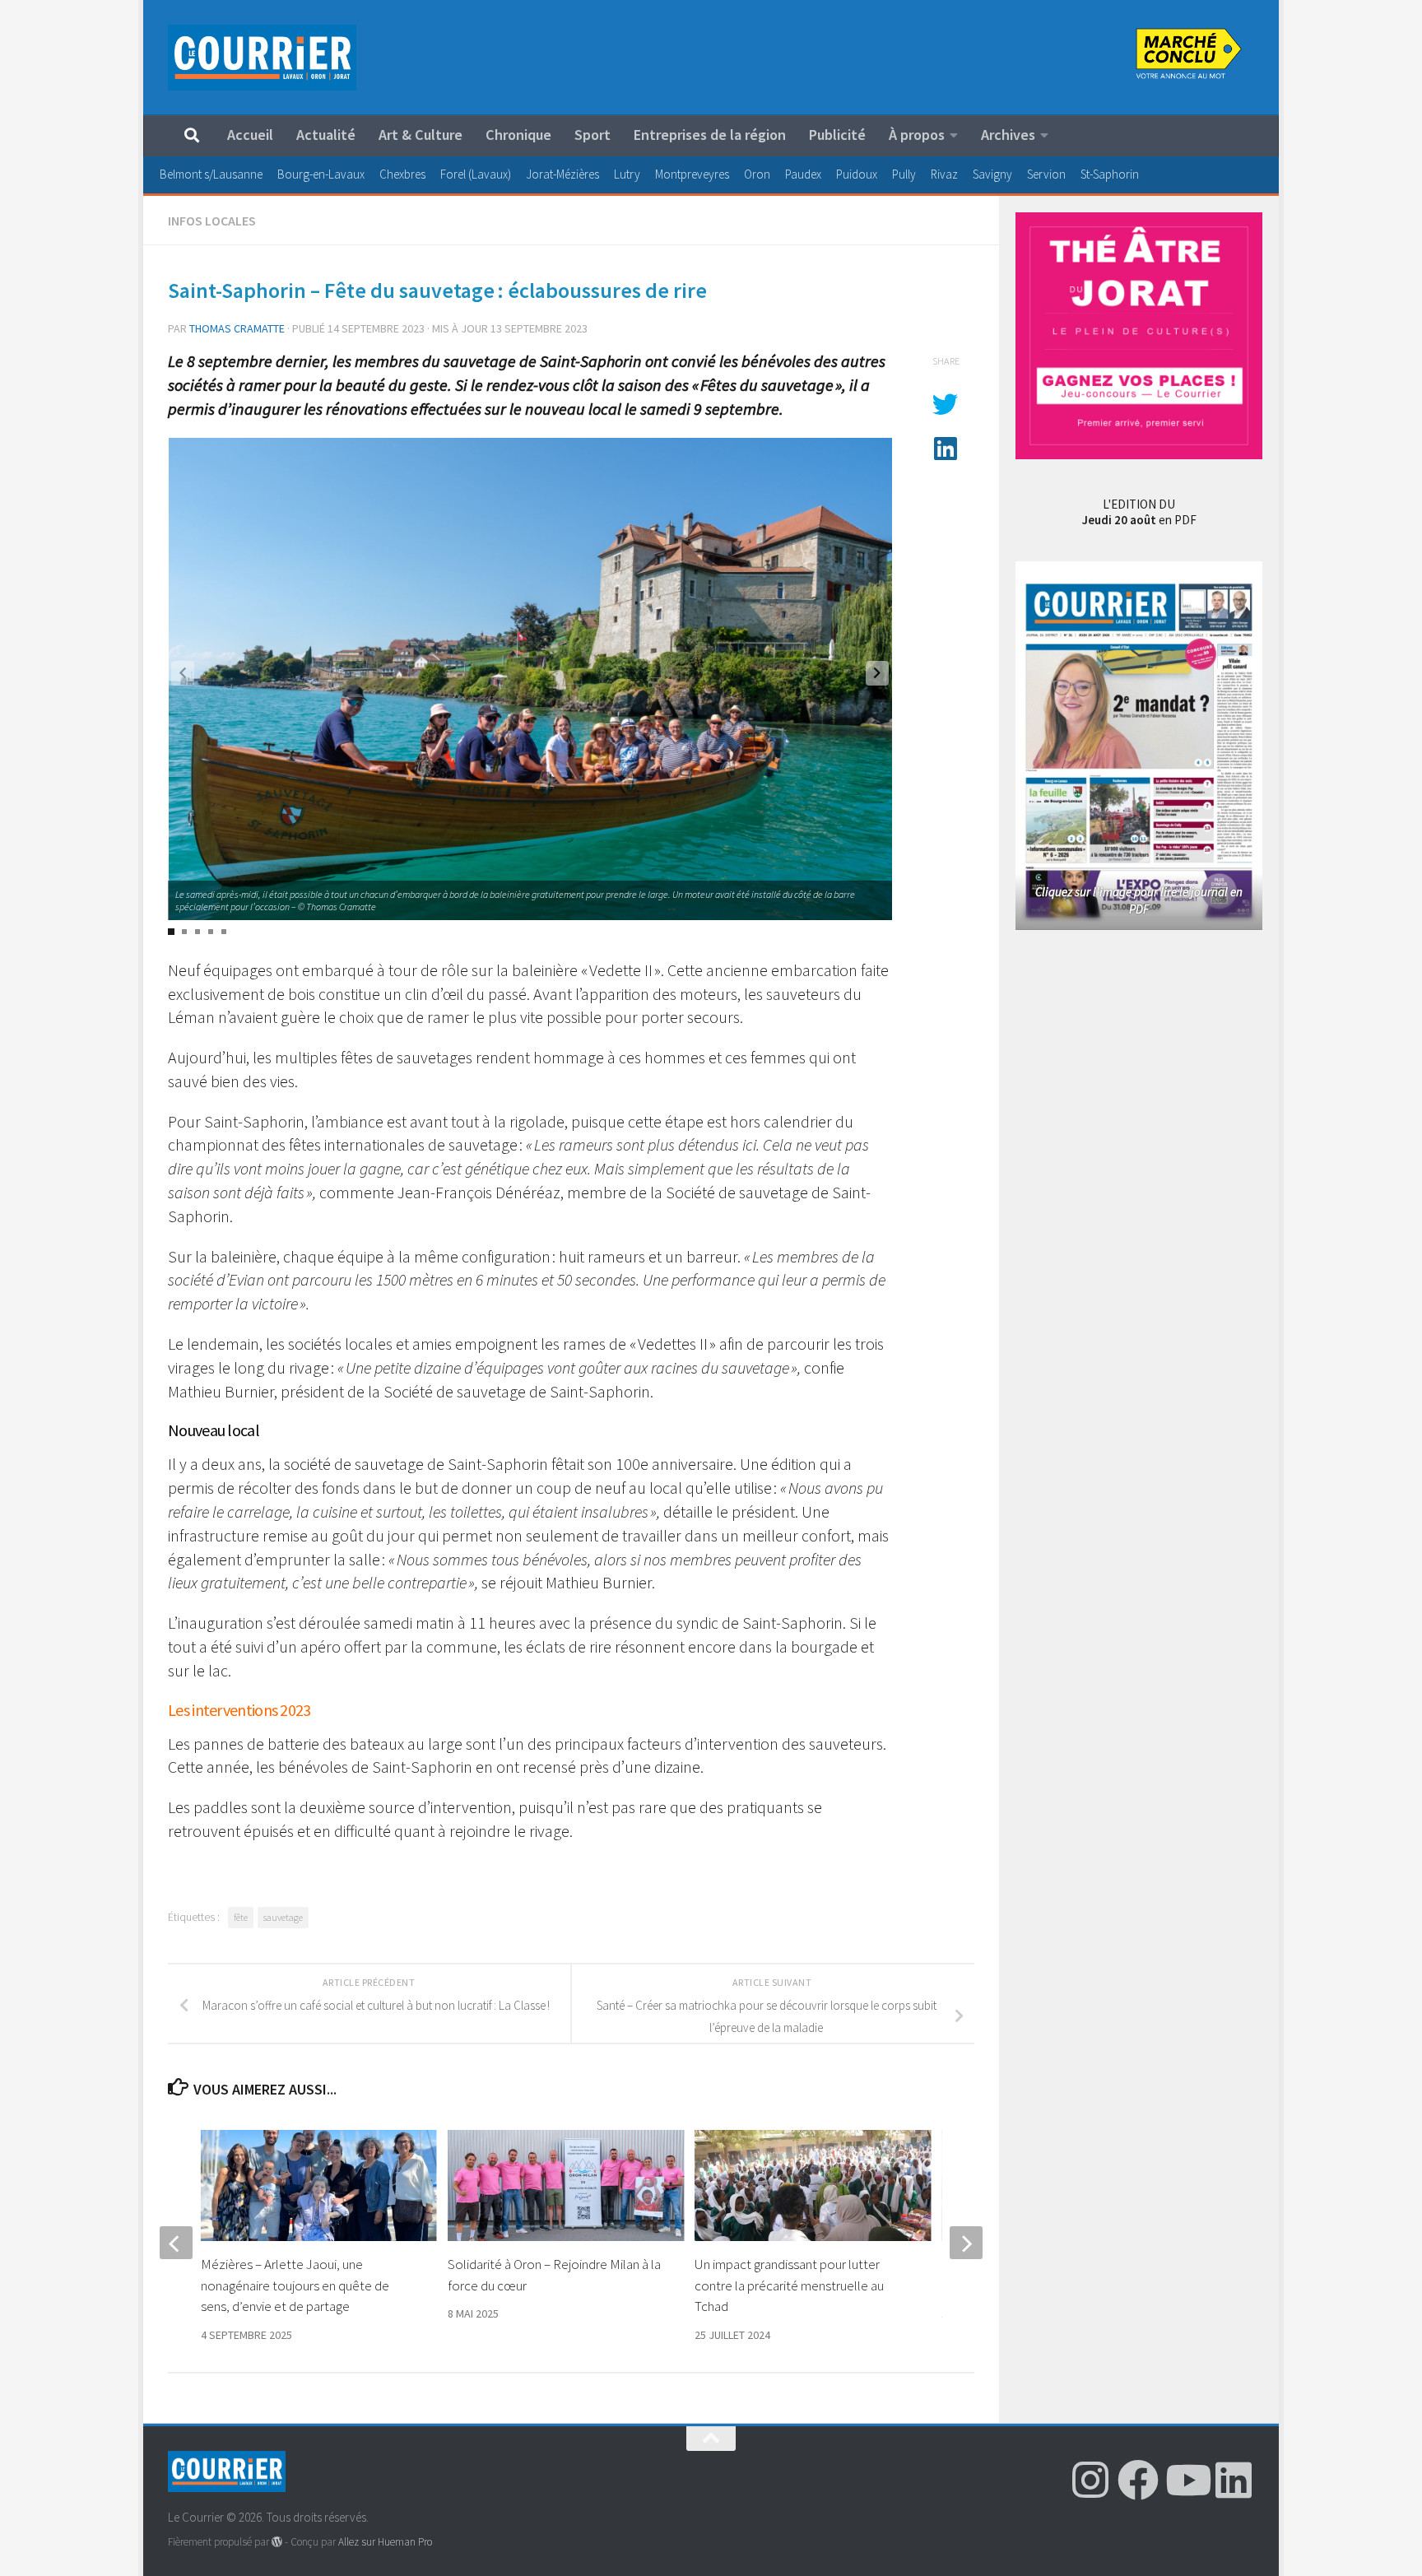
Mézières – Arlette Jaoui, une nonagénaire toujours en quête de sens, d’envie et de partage (295, 2285)
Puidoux (857, 174)
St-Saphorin (1110, 174)
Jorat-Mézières (562, 174)
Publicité (837, 135)
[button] (877, 673)
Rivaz (944, 174)
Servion (1046, 174)
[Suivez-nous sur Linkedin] (1234, 2480)
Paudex (803, 174)
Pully (904, 174)
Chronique (518, 135)
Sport (592, 135)
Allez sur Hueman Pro (385, 2542)
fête (241, 1917)
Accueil (250, 135)
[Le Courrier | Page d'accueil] (262, 58)
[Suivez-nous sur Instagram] (1090, 2480)
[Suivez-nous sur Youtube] (1186, 2480)
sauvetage (283, 1917)
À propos (917, 135)
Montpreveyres (692, 174)
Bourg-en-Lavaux (321, 174)
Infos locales (212, 221)
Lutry (627, 174)
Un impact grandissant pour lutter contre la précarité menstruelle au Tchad (789, 2285)
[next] (966, 2243)
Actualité (326, 135)
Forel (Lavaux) (476, 174)
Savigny (992, 174)
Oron (757, 174)
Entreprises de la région (710, 135)
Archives (1008, 135)
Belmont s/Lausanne (211, 174)
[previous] (176, 2243)
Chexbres (402, 174)
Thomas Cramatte (237, 328)
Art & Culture (421, 135)
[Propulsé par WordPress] (277, 2542)
